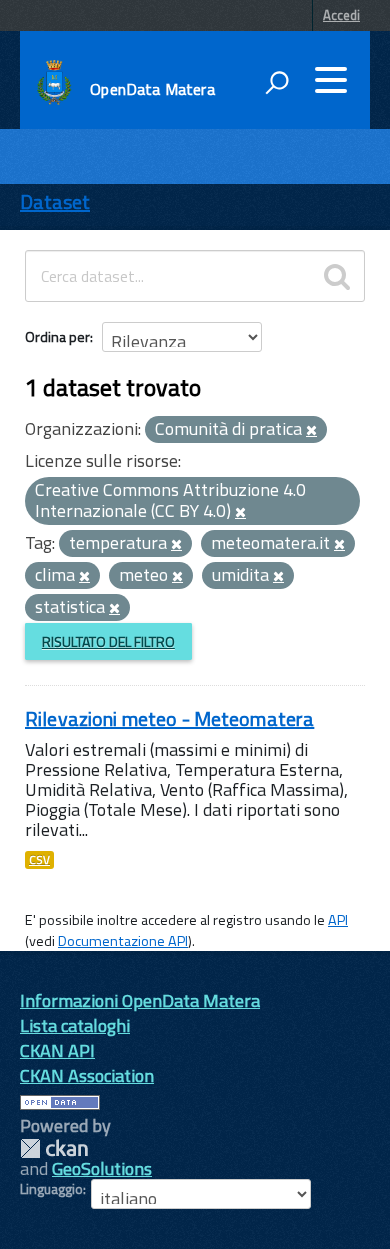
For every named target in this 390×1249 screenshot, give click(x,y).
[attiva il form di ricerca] (277, 82)
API (338, 920)
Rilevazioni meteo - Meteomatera (169, 718)
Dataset (55, 201)
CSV (39, 860)
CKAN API (57, 1050)
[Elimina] (311, 431)
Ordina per (57, 336)
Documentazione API (123, 941)
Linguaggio (51, 1189)
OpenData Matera (152, 89)
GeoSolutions (102, 1168)
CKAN (54, 1148)
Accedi (341, 15)
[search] (337, 276)
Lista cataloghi (75, 1025)
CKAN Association (87, 1075)
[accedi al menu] (331, 80)
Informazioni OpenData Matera (140, 1000)
